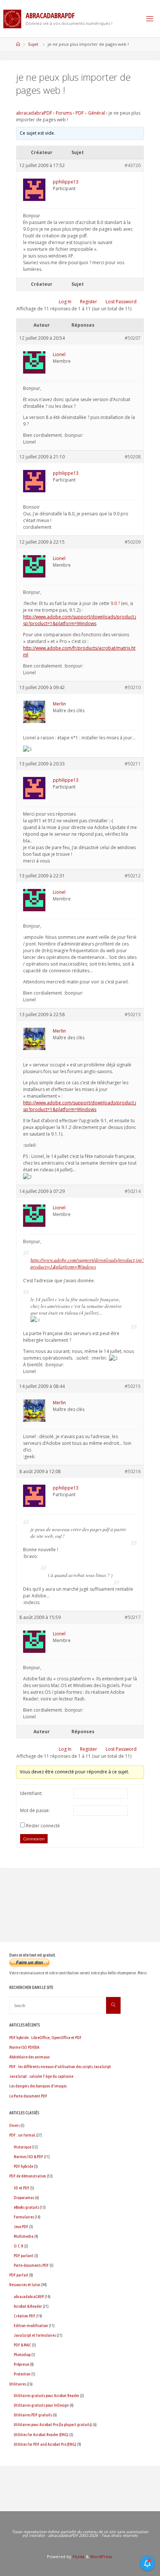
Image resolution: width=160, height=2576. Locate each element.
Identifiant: (31, 1793)
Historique (23, 2147)
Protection (22, 2374)
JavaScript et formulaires (35, 2335)
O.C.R (19, 2246)
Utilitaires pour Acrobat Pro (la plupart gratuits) (53, 2424)
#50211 (133, 764)
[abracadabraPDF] (12, 18)
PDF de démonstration (28, 2176)
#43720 (133, 165)
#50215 (133, 1386)
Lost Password (121, 302)
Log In (65, 302)
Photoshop (22, 2354)
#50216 (133, 1471)
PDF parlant (24, 2255)
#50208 (133, 457)
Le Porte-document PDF (28, 2096)
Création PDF (25, 2316)
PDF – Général (90, 113)
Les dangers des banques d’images (38, 2086)
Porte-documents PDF (31, 2265)
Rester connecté (43, 1826)
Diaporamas (24, 2197)
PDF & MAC (23, 2345)
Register (89, 302)
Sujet (33, 44)
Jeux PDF (21, 2226)
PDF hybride (23, 2166)
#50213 (133, 1015)
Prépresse (21, 2364)
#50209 (133, 542)
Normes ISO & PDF (28, 2156)
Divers (15, 2125)
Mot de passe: (35, 1810)
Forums (64, 113)
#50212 (133, 876)
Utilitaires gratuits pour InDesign (41, 2405)
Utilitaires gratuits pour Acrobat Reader (47, 2395)
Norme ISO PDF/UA (24, 2047)
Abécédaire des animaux (29, 2057)
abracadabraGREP (29, 2296)
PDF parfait (19, 2275)
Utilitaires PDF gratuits (33, 2415)
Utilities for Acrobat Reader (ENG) (41, 2434)
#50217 (133, 1617)
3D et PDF (22, 2188)
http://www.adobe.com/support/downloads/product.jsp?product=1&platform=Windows (80, 620)
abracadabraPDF (34, 113)
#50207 (133, 338)
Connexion (34, 1839)
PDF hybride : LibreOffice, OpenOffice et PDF (45, 2037)
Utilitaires (18, 2384)
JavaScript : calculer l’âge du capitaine (41, 2076)
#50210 (133, 687)
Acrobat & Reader (28, 2306)
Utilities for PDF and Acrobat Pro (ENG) (45, 2444)
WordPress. (102, 2556)
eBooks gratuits (26, 2207)
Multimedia (24, 2236)
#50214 (133, 1191)
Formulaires (24, 2217)
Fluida (78, 2556)
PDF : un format (22, 2135)
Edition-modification (31, 2325)
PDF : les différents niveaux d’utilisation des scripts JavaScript (60, 2066)
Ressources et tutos (25, 2284)
